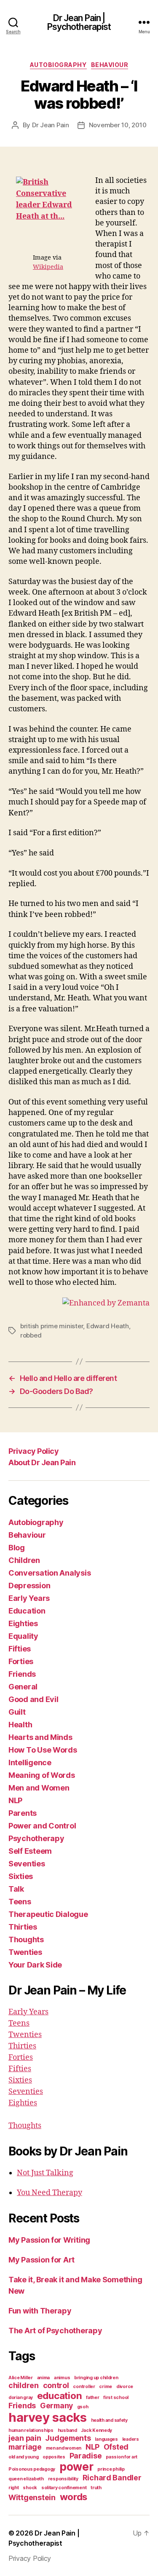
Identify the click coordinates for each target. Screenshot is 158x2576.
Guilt (17, 1712)
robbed (31, 1335)
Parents (23, 1813)
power (76, 2467)
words (74, 2497)
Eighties (23, 1623)
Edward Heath (108, 1326)
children (24, 2385)
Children (24, 1560)
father (92, 2398)
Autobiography (58, 65)
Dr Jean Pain (51, 125)
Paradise (86, 2456)
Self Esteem (30, 1851)
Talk (16, 1889)
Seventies (27, 1864)
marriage (25, 2447)
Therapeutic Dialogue (48, 1914)
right (14, 2488)
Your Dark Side (35, 1965)
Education (27, 1611)
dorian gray (21, 2398)
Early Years (29, 1598)
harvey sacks (48, 2417)
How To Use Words (43, 1750)
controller (84, 2387)
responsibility (63, 2479)
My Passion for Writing (49, 2240)
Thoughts (26, 1939)
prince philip (111, 2469)
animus (62, 2378)
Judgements (68, 2438)
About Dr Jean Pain (42, 1462)
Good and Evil (33, 1699)
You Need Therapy (50, 2193)
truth (96, 2488)
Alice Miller (21, 2378)
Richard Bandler (112, 2478)
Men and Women (39, 1788)
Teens (20, 1902)
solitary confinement (64, 2488)
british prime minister (52, 1326)
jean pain (25, 2438)
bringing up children (96, 2378)
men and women (64, 2448)
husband (67, 2430)
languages (106, 2439)
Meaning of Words (42, 1775)
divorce (125, 2387)
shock (30, 2488)
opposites (54, 2457)
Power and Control (42, 1826)
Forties (21, 1661)
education (60, 2395)
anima (44, 2378)
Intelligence (30, 1762)
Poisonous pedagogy (32, 2469)
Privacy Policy (33, 1451)
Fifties (20, 1649)
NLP (15, 1800)
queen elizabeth (26, 2479)
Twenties (25, 1952)
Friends (22, 1674)
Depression (29, 1586)
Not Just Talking (45, 2173)
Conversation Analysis (50, 1573)
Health (20, 1725)
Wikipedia (48, 267)
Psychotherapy (36, 1838)
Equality (23, 1636)
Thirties (23, 1927)
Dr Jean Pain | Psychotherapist (79, 22)
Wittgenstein (32, 2497)
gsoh (83, 2407)
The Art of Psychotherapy (55, 2331)
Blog (17, 1548)
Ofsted (116, 2447)
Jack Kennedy (96, 2430)
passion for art (122, 2457)
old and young (24, 2457)
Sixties (21, 1876)
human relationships (31, 2430)
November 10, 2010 (118, 125)
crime (106, 2387)
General (23, 1687)
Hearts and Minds (40, 1737)
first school (116, 2398)
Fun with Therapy (40, 2311)
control (56, 2385)
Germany (56, 2406)
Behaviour (110, 65)
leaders (131, 2439)
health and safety (109, 2420)
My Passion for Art (42, 2260)
